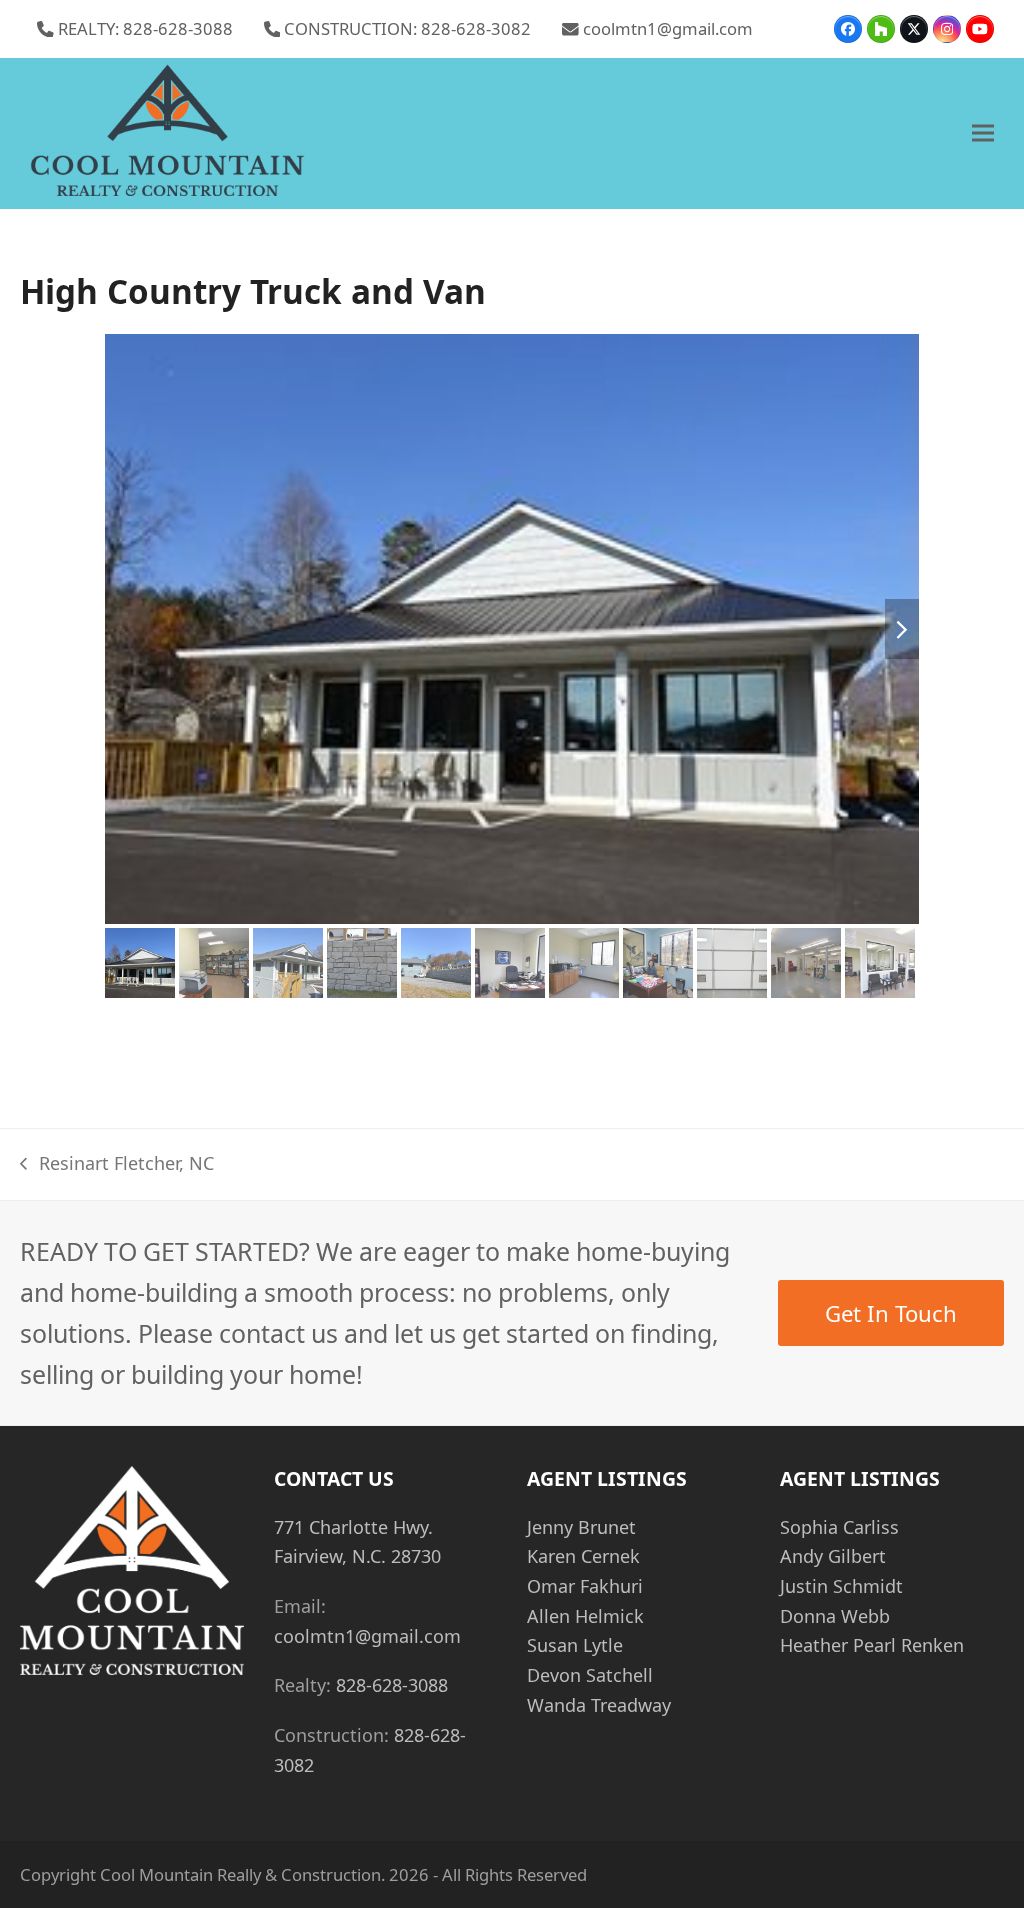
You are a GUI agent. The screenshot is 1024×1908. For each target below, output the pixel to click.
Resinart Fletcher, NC (116, 1165)
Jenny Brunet (581, 1527)
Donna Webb (835, 1616)
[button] (983, 133)
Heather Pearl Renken (872, 1645)
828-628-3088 (392, 1685)
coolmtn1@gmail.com (668, 28)
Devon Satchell (590, 1675)
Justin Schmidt (841, 1586)
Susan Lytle (575, 1645)
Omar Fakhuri (585, 1586)
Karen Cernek (583, 1556)
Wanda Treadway (599, 1705)
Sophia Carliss (839, 1527)
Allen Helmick (585, 1616)
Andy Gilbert (833, 1556)
